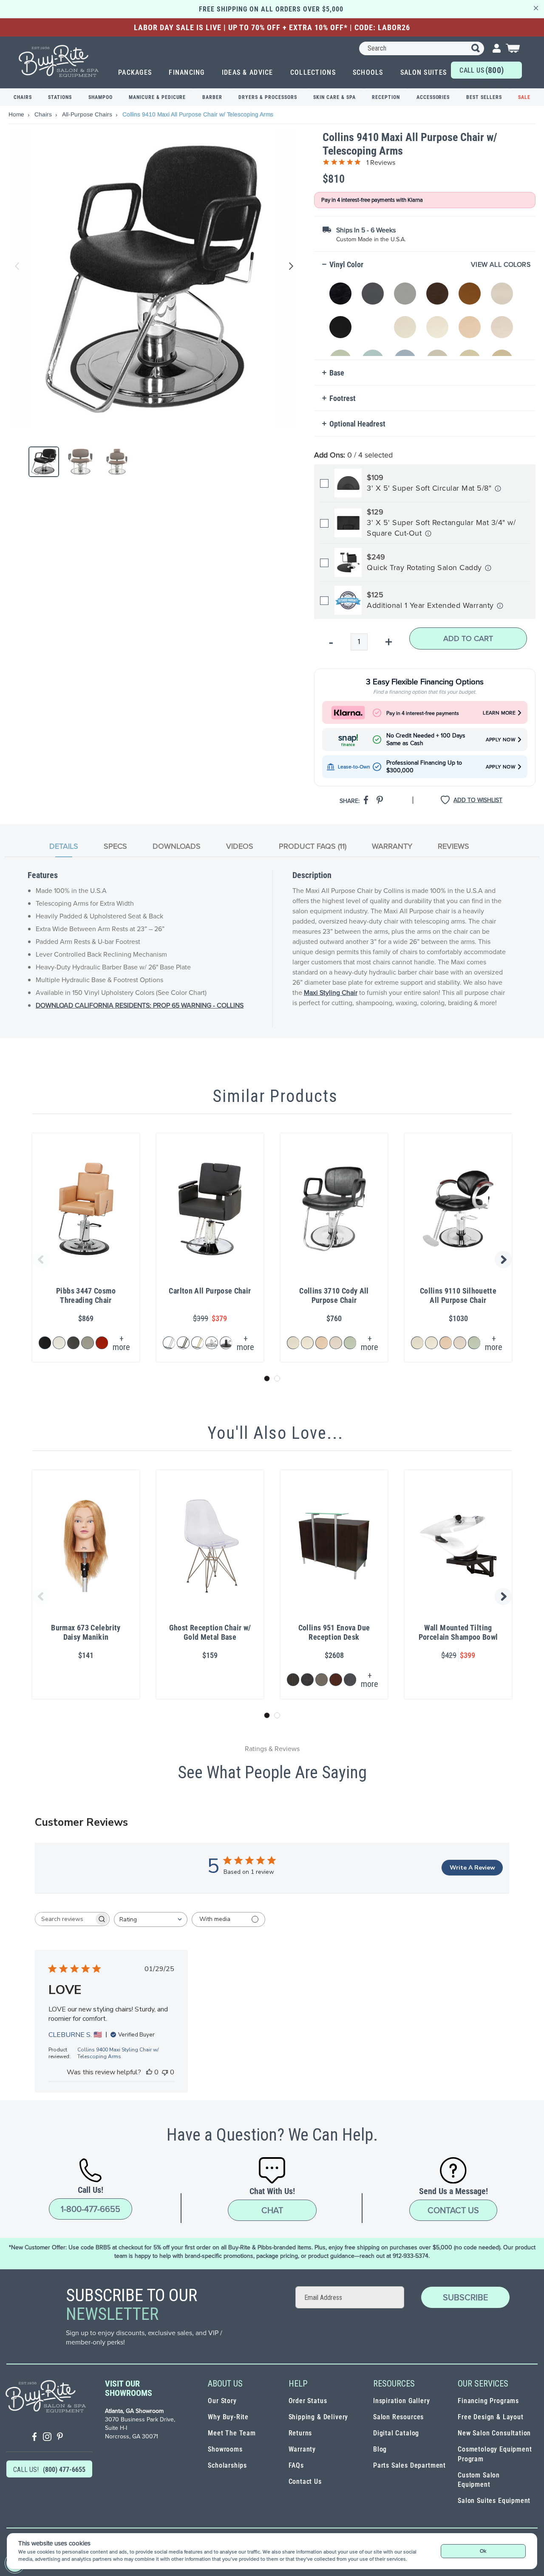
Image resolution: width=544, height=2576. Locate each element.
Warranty (302, 2449)
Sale (524, 97)
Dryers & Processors (268, 97)
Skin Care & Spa (334, 97)
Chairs (23, 97)
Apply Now (501, 739)
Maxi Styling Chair (331, 992)
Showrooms (225, 2449)
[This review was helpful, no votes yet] (149, 2072)
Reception (386, 97)
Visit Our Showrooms (129, 2388)
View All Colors (501, 264)
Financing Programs (488, 2401)
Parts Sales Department (409, 2465)
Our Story (222, 2401)
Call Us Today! (482, 72)
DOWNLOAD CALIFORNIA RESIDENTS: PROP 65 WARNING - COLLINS (140, 1005)
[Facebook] (34, 2438)
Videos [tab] (240, 846)
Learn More (499, 713)
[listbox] (426, 315)
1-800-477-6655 (91, 2209)
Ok (483, 2551)
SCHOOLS (368, 72)
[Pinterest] (60, 2438)
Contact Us (453, 2210)
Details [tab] (64, 846)
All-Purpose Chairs (88, 114)
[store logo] (59, 61)
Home (17, 114)
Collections (313, 72)
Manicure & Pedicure (157, 97)
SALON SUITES (424, 72)
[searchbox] (65, 1919)
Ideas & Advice (248, 72)
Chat (272, 2210)
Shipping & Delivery (319, 2417)
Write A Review (472, 1868)
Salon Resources (398, 2417)
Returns (300, 2433)
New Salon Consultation (494, 2433)
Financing (187, 72)
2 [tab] (277, 1378)
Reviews (453, 846)
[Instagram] (47, 2438)
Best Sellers (484, 97)
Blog (380, 2449)
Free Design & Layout (491, 2417)
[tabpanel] (272, 949)
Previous (17, 266)
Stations (60, 97)
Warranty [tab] (392, 846)
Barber (212, 97)
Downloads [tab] (177, 846)
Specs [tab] (115, 846)
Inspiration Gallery (402, 2401)
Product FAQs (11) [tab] (313, 846)
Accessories (433, 97)
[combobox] (422, 48)
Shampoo (101, 97)
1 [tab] (267, 1378)
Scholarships (227, 2465)
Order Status (308, 2401)
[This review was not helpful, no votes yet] (165, 2072)
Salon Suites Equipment (494, 2501)
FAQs (296, 2465)
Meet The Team (232, 2433)
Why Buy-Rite (228, 2417)
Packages (135, 72)
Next (289, 266)
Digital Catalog (396, 2433)
